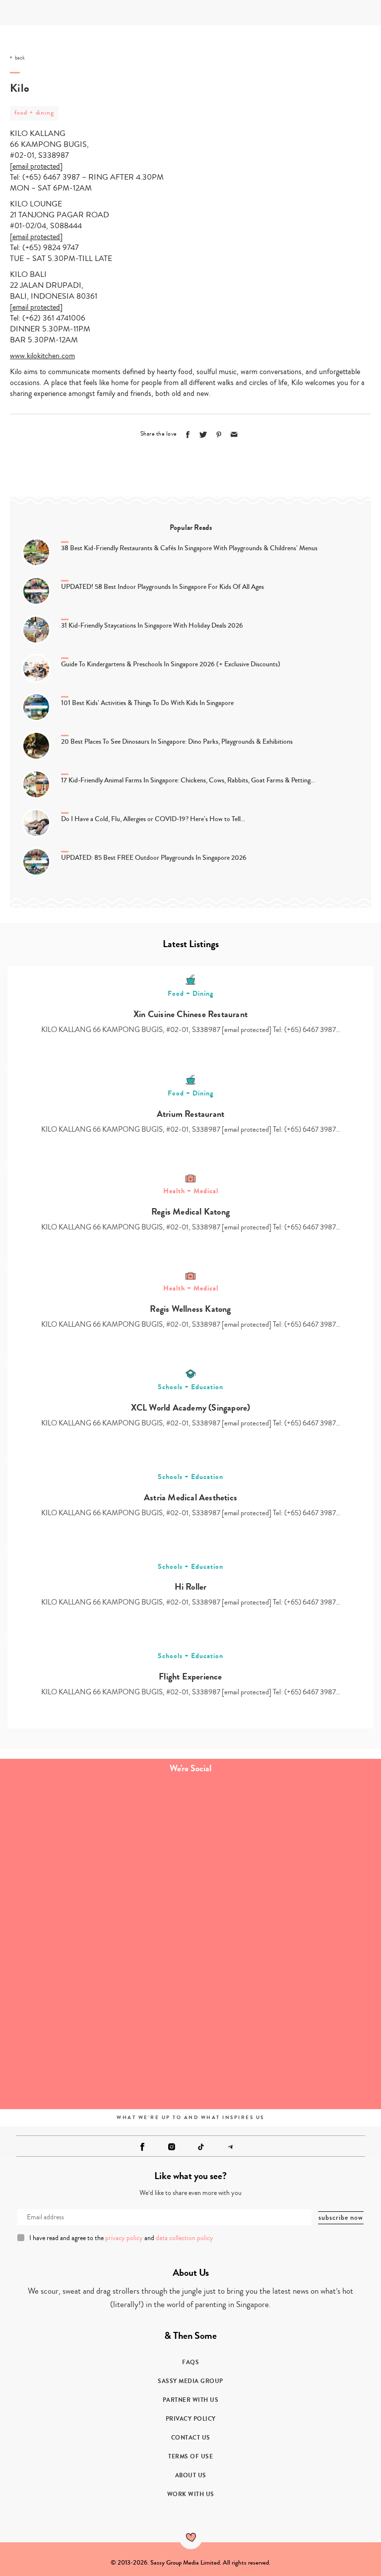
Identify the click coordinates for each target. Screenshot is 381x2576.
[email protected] (36, 166)
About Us (191, 2475)
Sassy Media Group (190, 2381)
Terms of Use (190, 2456)
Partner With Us (191, 2400)
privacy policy (124, 2238)
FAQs (190, 2362)
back (20, 58)
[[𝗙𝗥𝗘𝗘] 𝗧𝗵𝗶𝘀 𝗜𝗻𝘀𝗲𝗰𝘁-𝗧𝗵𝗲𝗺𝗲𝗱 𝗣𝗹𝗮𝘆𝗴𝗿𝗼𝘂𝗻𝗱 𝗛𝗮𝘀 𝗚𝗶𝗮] (95, 2050)
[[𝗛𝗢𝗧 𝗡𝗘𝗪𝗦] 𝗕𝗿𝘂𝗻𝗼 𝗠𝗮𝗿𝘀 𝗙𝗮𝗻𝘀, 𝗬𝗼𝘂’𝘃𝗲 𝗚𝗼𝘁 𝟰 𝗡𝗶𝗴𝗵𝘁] (286, 2050)
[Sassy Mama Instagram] (172, 2147)
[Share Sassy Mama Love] (234, 435)
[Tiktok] (201, 2147)
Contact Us (191, 2438)
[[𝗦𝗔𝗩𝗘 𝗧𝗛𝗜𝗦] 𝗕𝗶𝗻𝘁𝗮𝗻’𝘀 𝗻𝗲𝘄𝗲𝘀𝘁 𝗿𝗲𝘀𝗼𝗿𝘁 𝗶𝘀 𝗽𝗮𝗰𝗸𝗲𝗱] (95, 1836)
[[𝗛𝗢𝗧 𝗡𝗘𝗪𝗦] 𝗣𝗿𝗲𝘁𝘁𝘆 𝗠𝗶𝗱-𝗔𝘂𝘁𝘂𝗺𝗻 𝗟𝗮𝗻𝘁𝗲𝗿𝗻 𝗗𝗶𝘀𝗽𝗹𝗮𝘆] (95, 1943)
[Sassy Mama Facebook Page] (142, 2147)
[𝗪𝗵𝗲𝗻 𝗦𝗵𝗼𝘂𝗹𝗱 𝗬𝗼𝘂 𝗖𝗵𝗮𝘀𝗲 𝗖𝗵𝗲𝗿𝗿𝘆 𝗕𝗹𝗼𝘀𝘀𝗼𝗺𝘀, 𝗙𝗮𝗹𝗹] (286, 1836)
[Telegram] (230, 2147)
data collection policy (185, 2238)
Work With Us (191, 2494)
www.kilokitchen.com (42, 356)
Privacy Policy (191, 2419)
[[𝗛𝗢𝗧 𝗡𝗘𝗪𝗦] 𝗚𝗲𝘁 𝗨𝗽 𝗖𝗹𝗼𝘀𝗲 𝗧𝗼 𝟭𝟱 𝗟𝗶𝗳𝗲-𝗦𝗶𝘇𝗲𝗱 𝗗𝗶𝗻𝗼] (286, 1943)
